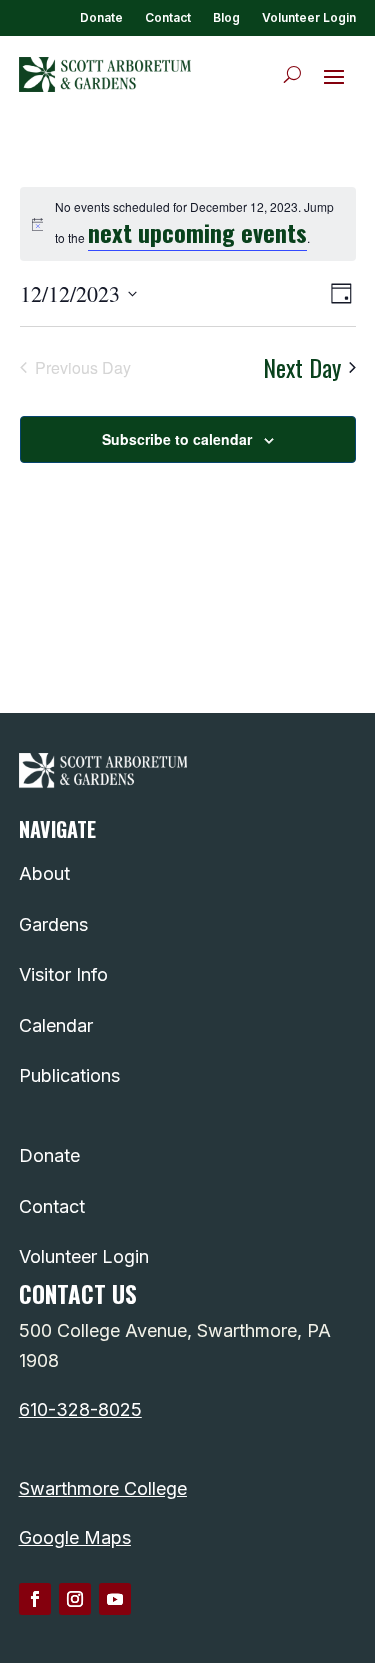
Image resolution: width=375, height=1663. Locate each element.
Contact (168, 18)
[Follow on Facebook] (35, 1599)
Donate (101, 18)
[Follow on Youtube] (115, 1599)
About (44, 873)
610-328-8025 (80, 1409)
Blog (226, 18)
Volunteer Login (309, 18)
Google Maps (75, 1537)
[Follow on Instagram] (75, 1599)
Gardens (53, 924)
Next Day (302, 367)
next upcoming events (197, 232)
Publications (69, 1075)
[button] (334, 76)
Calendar (56, 1025)
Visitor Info (63, 974)
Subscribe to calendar (177, 439)
